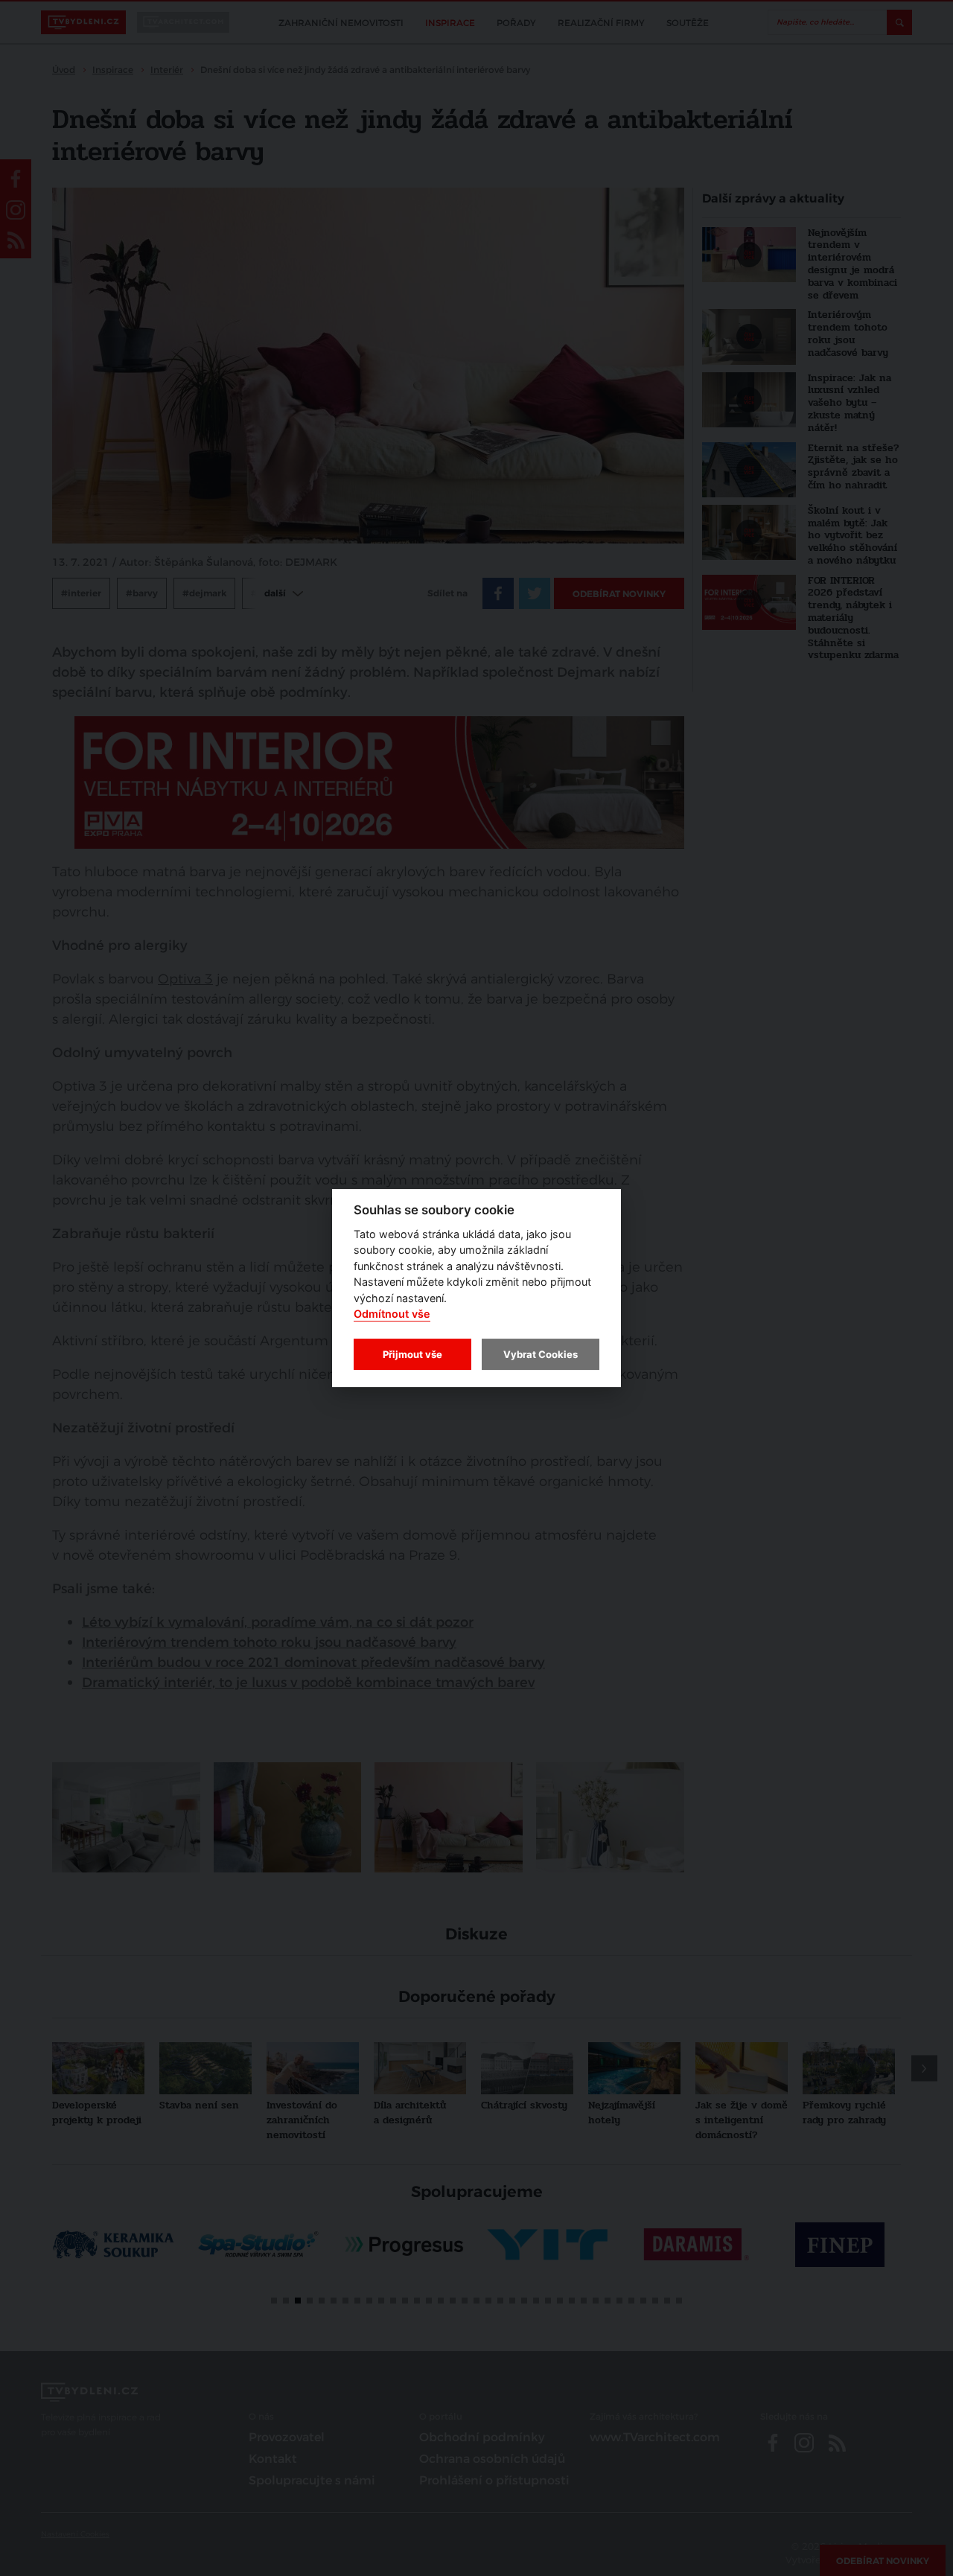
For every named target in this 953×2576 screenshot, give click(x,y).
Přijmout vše (412, 1354)
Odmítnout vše (392, 1314)
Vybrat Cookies (541, 1354)
